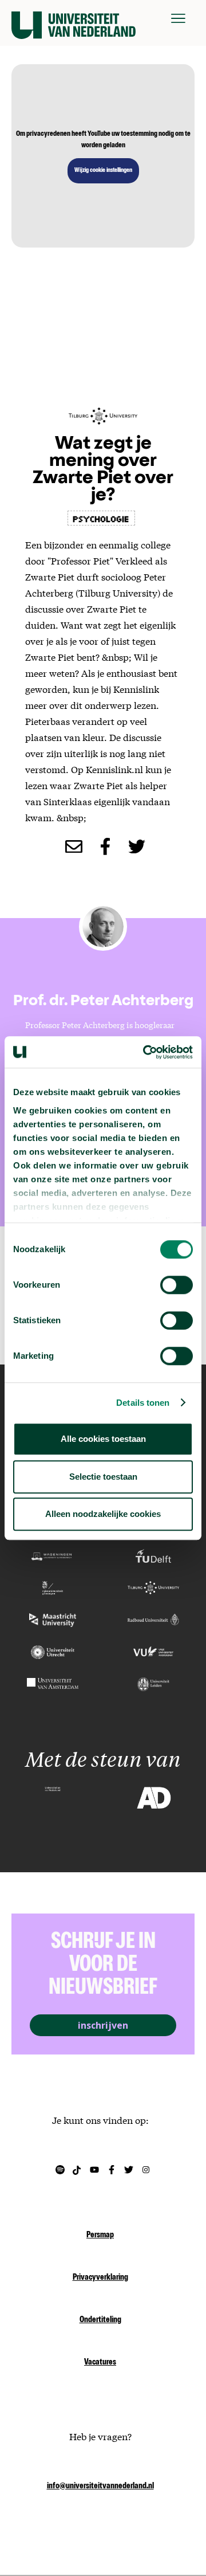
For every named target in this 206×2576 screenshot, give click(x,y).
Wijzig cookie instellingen (103, 171)
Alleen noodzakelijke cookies (103, 1514)
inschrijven (103, 2025)
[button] (178, 18)
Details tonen (143, 1403)
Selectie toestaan (103, 1477)
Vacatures (100, 2363)
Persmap (100, 2236)
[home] (74, 18)
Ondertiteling (100, 2320)
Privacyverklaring (100, 2278)
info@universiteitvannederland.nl (100, 2487)
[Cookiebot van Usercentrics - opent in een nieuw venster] (145, 1052)
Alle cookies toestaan (103, 1439)
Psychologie (101, 518)
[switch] (177, 1285)
